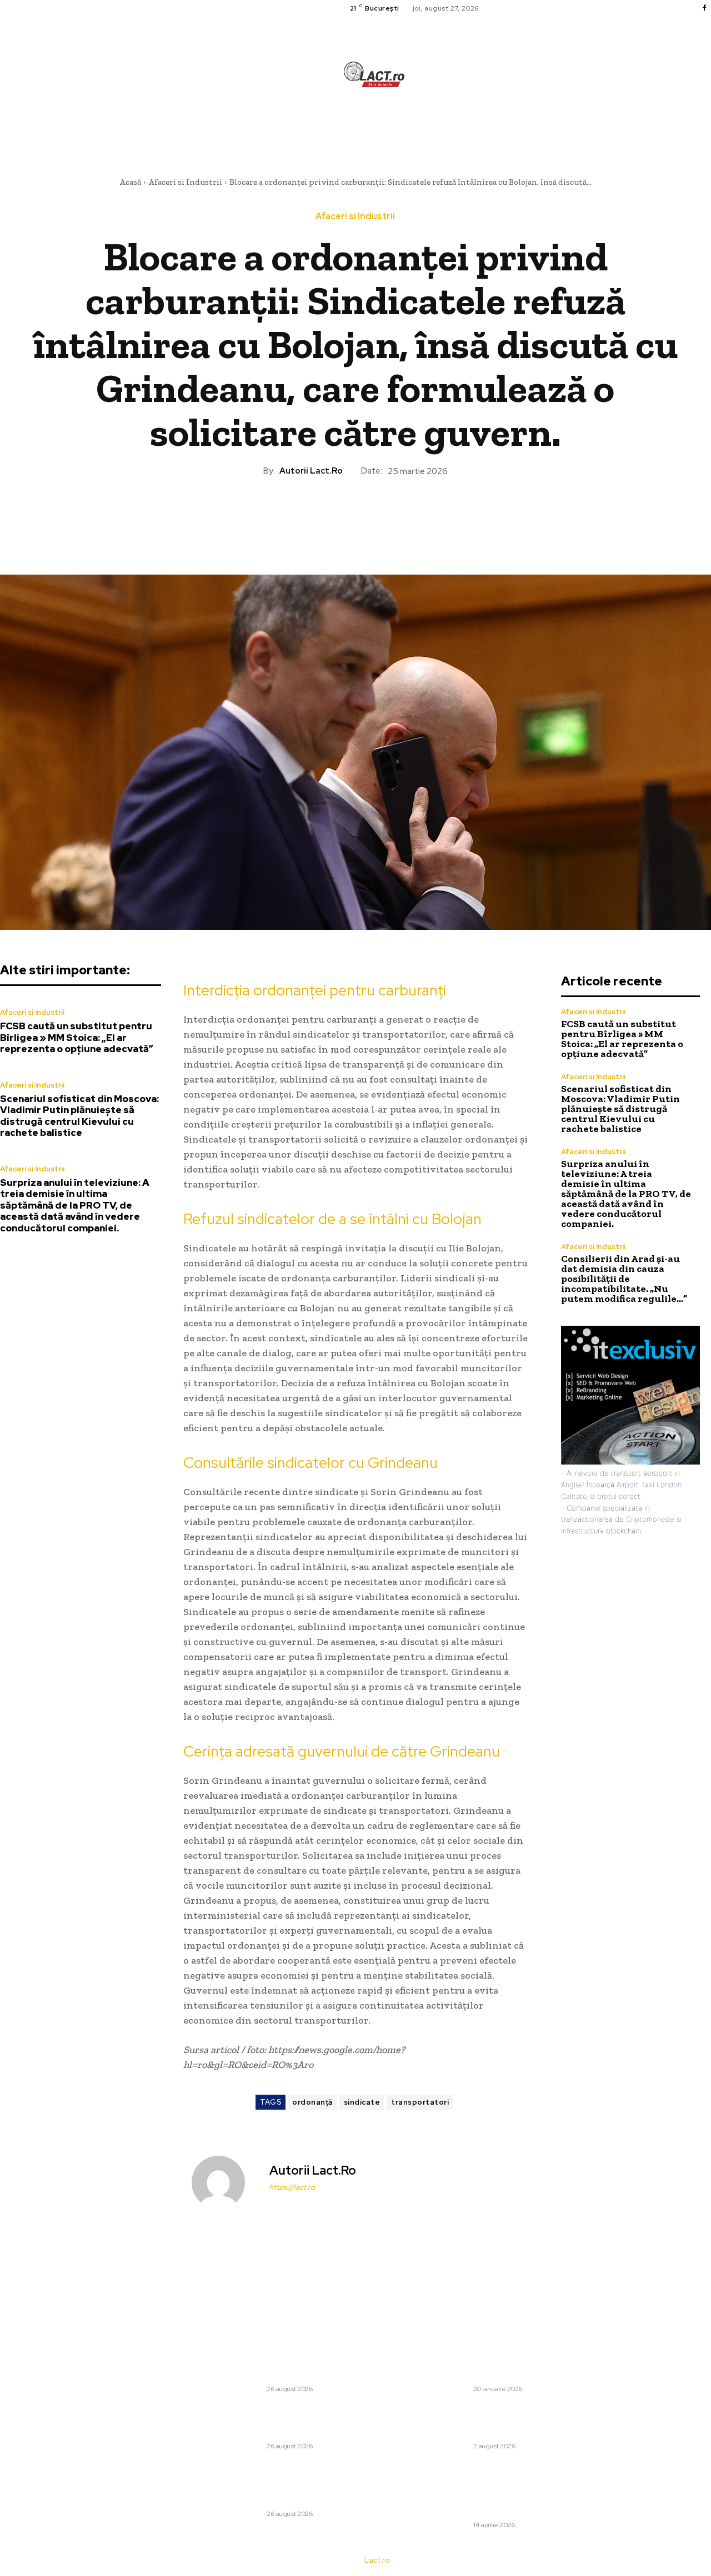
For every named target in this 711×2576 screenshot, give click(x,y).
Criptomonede (650, 1519)
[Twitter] (329, 515)
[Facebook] (704, 8)
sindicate (362, 2102)
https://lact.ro (292, 2187)
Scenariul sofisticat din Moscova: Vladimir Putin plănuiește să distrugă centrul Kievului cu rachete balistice (79, 1116)
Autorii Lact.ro (311, 471)
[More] (407, 515)
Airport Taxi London (649, 1485)
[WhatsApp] (380, 515)
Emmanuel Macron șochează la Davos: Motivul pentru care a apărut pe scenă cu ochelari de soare (487, 2364)
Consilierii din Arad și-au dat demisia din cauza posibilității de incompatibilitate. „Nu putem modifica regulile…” (624, 1279)
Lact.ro (377, 2560)
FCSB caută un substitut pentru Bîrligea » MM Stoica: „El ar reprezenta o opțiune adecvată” (77, 1037)
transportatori (420, 2102)
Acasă (130, 182)
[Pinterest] (355, 515)
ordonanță (312, 2102)
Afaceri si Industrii (185, 182)
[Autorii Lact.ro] (225, 2182)
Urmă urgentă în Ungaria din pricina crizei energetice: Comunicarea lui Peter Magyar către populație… (490, 2421)
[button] (443, 125)
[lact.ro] (374, 74)
